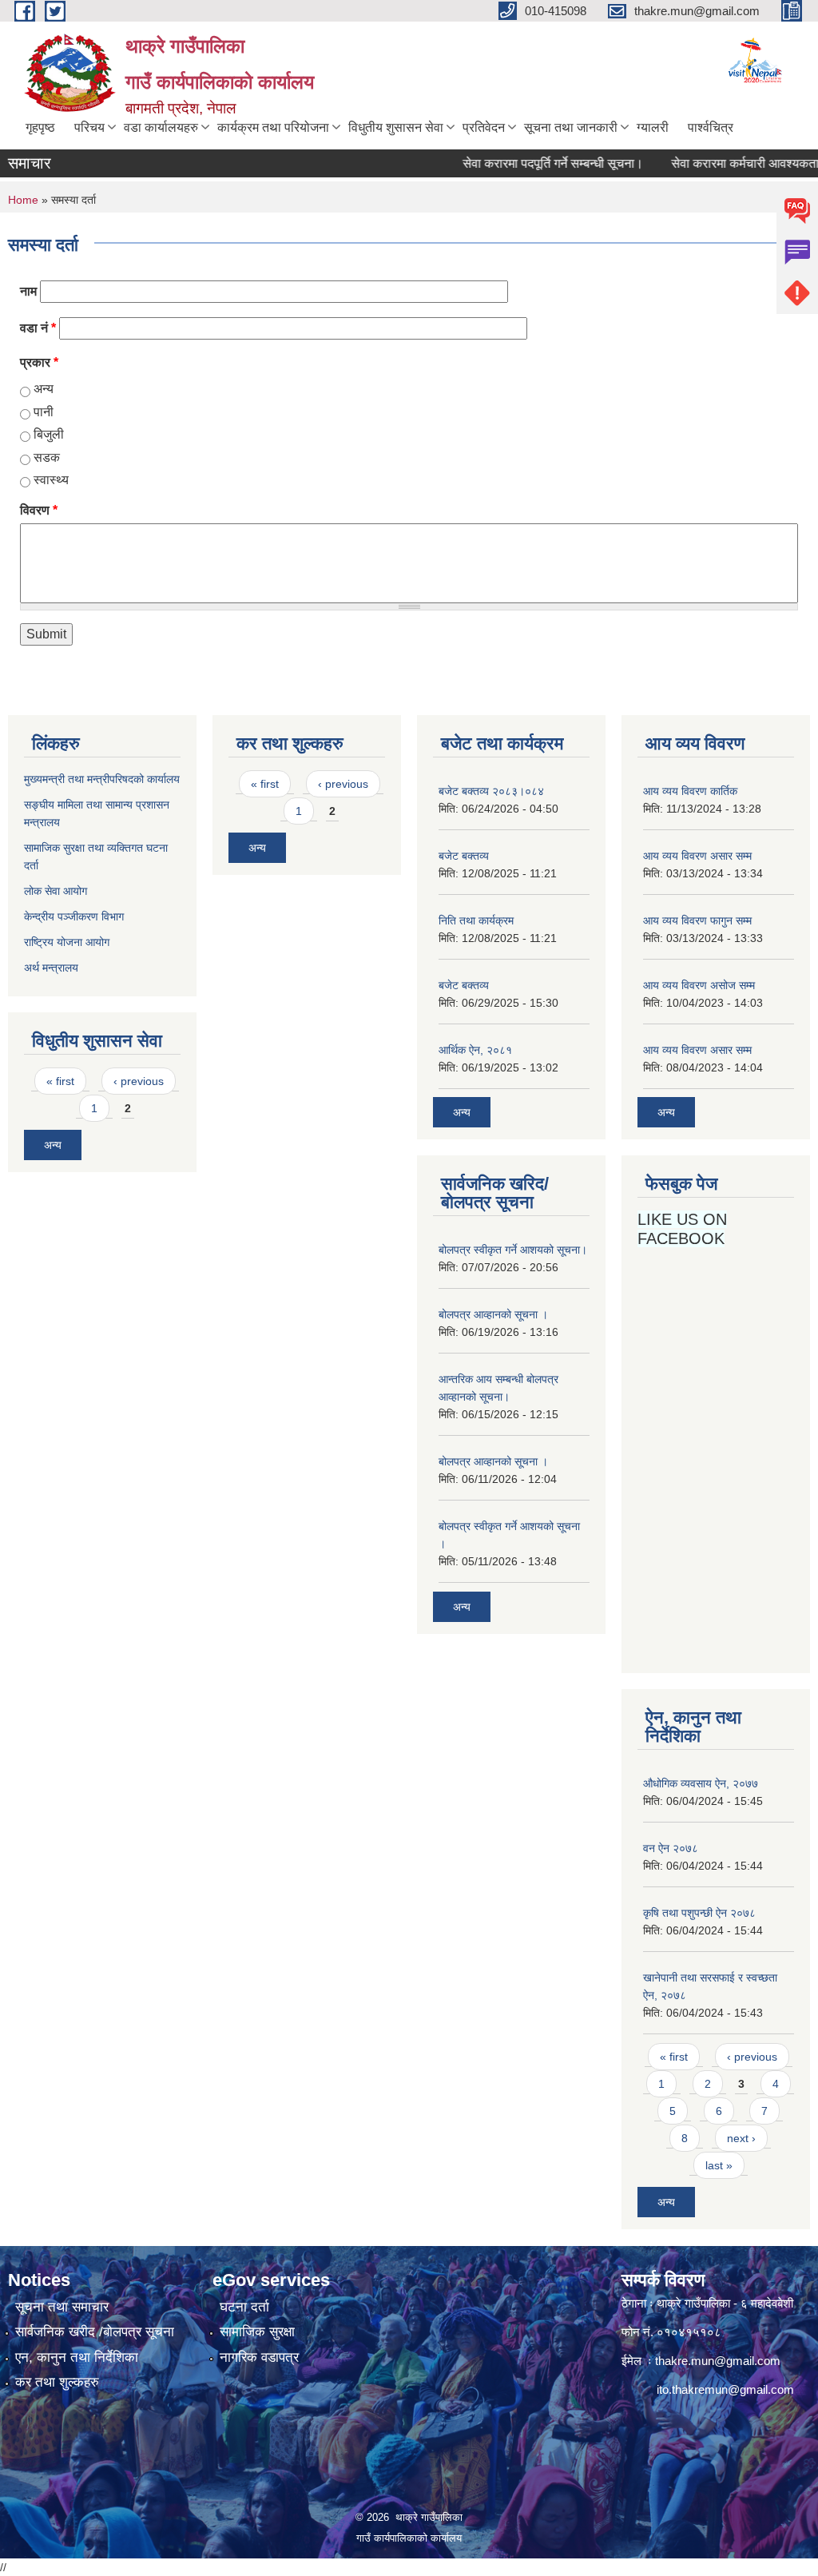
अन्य (44, 389)
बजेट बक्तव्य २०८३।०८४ (491, 791)
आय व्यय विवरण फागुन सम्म (697, 920)
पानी (44, 412)
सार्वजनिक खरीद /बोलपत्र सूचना (95, 2332)
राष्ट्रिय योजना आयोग (67, 942)
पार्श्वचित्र (711, 127)
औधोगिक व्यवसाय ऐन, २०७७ (701, 1783)
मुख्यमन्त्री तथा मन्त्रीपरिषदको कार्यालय (102, 779)
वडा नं (38, 328)
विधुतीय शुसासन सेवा (396, 127)
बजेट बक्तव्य (464, 856)
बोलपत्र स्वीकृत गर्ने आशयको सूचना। (513, 1250)
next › (741, 2138)
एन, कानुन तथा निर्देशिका (77, 2357)
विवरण (39, 510)
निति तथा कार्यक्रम (476, 920)
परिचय (89, 127)
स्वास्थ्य (51, 480)
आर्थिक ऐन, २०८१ (475, 1050)
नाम (28, 291)
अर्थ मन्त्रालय (51, 968)
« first (60, 1081)
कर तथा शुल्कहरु (57, 2382)
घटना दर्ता (244, 2307)
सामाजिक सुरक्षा (257, 2332)
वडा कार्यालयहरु (161, 127)
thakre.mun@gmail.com (718, 2361)
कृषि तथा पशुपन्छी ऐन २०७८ (699, 1913)
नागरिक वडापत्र (259, 2357)
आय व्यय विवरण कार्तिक (690, 791)
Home (23, 200)
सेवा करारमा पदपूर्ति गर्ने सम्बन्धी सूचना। (529, 163)
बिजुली (49, 434)
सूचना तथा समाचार (62, 2307)
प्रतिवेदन (484, 127)
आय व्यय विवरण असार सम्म (697, 856)
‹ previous (139, 1081)
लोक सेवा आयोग (57, 891)
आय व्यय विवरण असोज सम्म (699, 985)
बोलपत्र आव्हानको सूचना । (493, 1314)
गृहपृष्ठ (40, 127)
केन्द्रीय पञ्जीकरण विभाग (74, 916)
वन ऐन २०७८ (671, 1848)
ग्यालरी (653, 127)
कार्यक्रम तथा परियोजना (273, 127)
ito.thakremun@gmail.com (725, 2389)
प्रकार (39, 362)
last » (719, 2165)
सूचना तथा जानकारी (571, 127)
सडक (47, 457)
